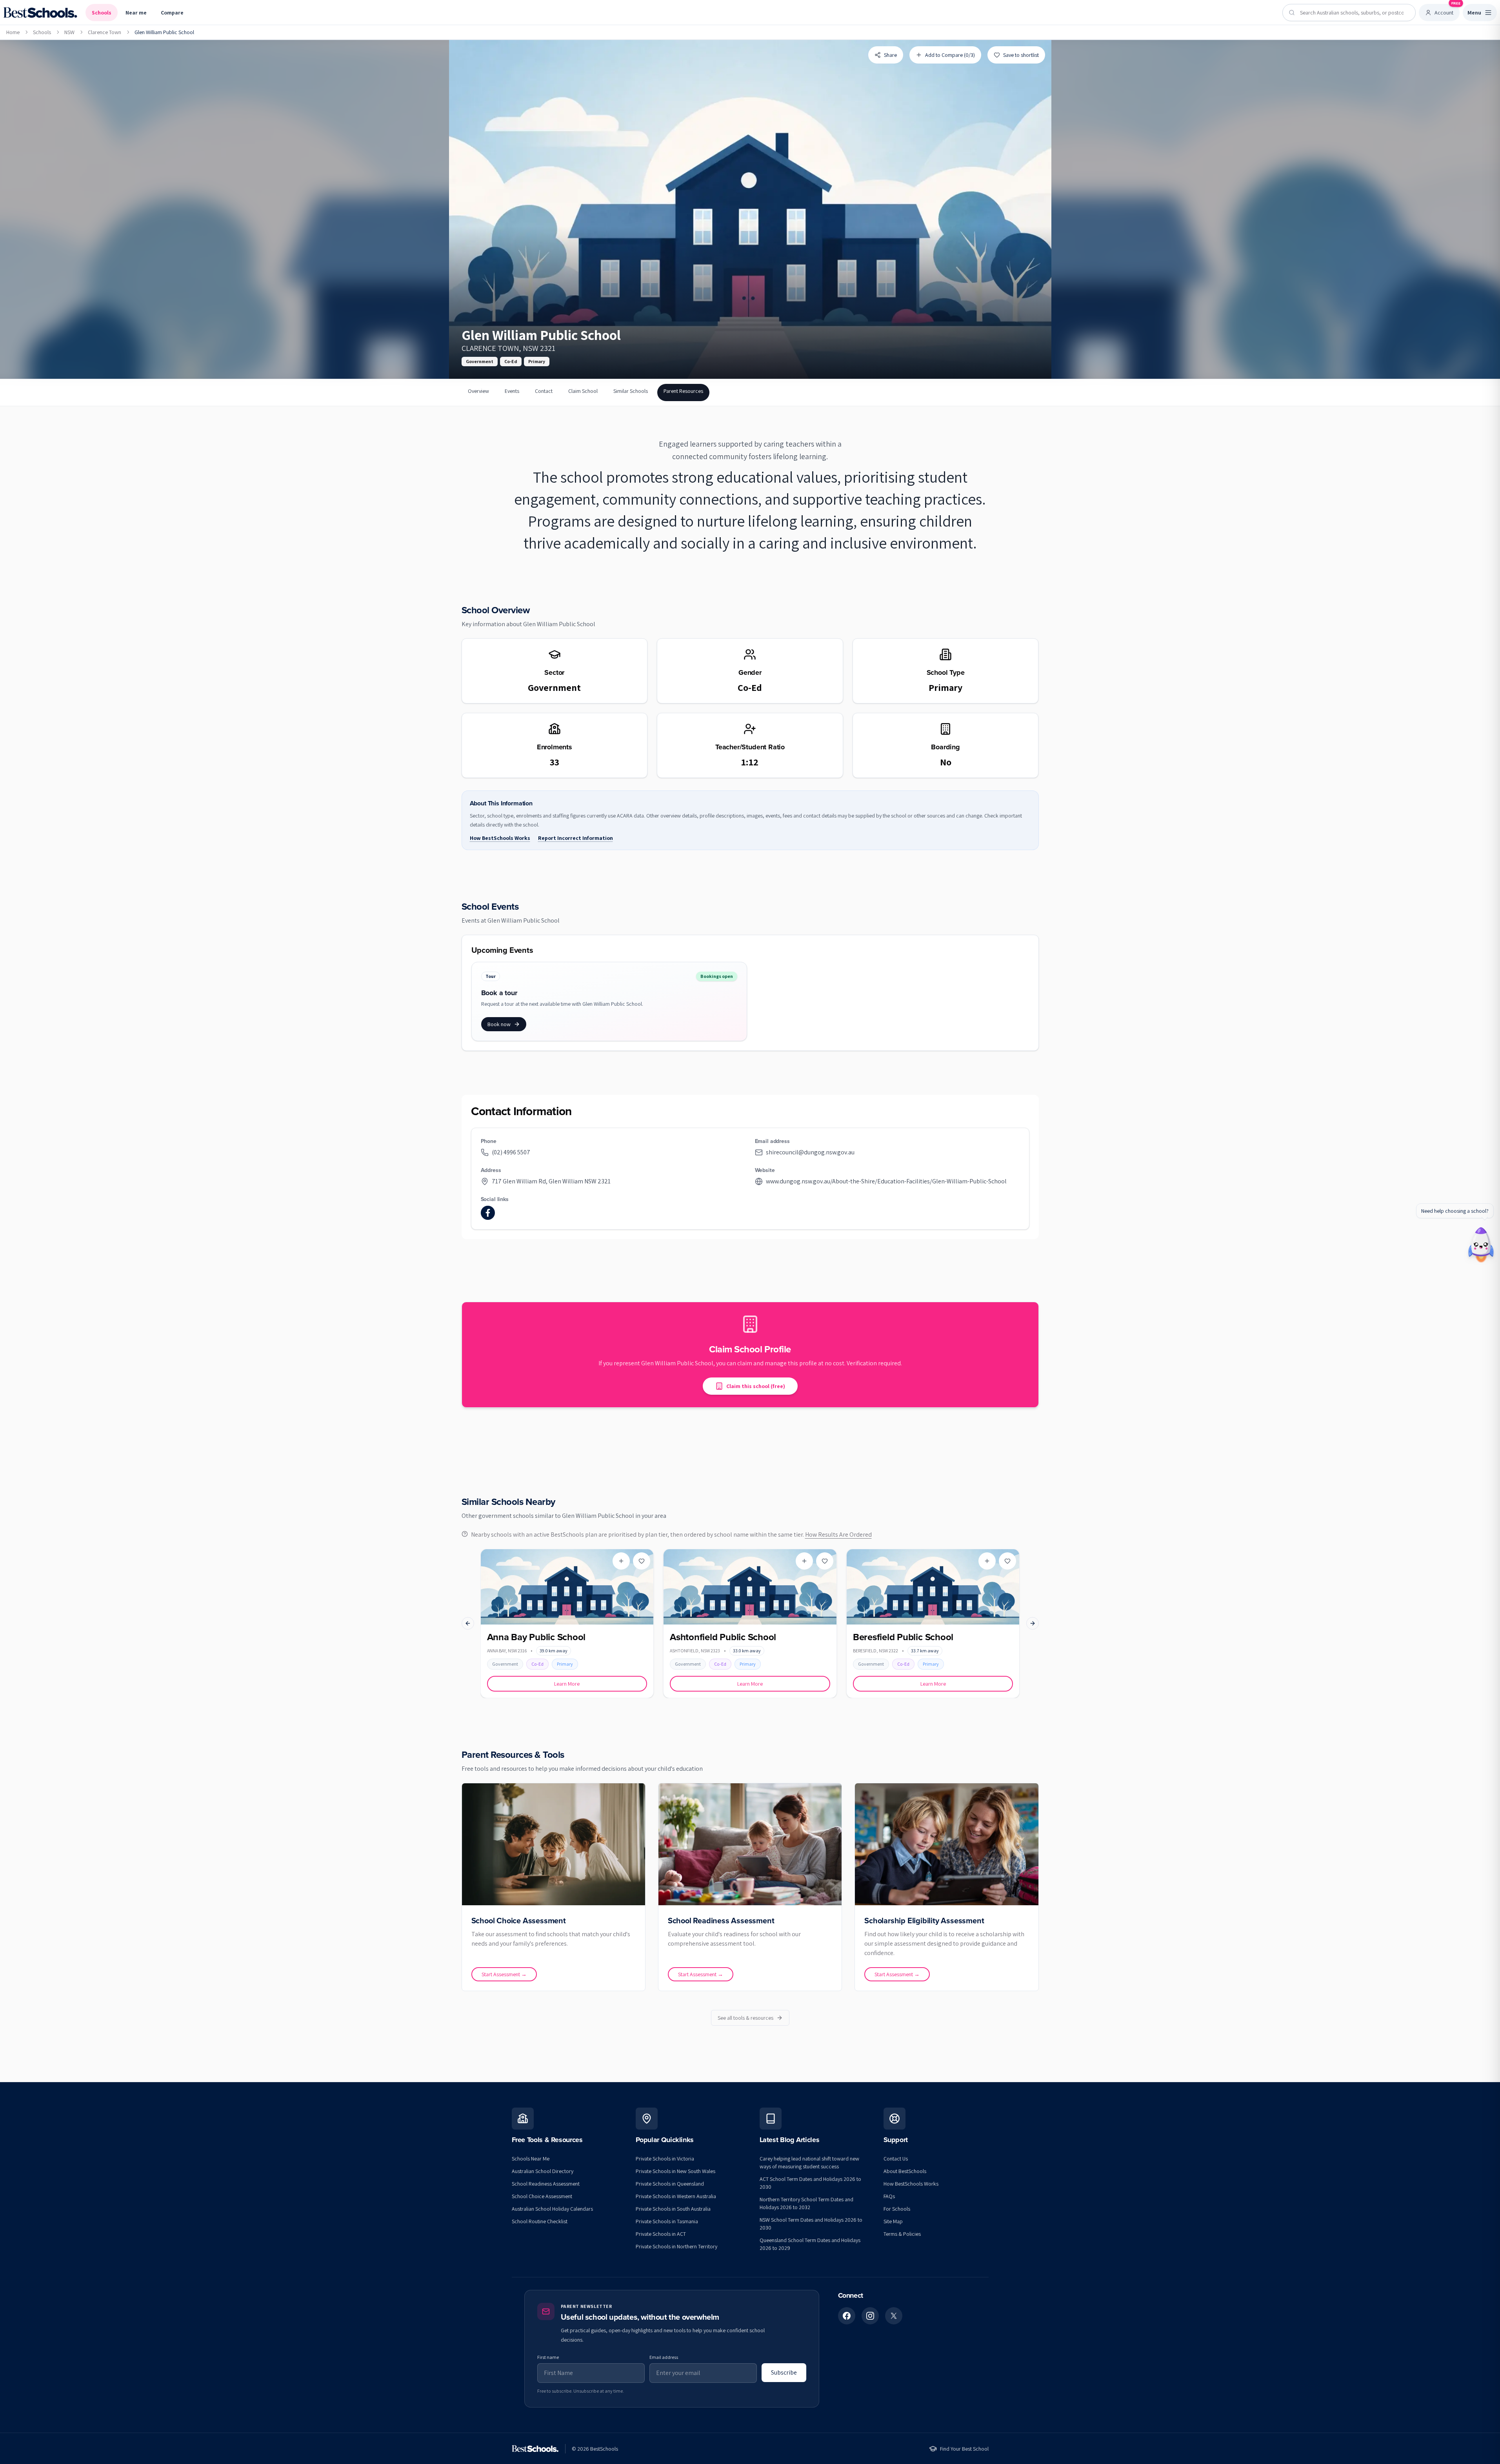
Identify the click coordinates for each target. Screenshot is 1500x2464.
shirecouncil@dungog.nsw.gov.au (810, 1152)
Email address (664, 2357)
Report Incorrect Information (575, 838)
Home (13, 32)
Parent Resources (683, 391)
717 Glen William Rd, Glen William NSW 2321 (551, 1181)
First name (548, 2357)
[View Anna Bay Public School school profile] (567, 1624)
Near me (136, 13)
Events (512, 391)
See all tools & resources (745, 2018)
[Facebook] (488, 1213)
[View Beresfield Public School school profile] (933, 1624)
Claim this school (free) (756, 1386)
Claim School (583, 391)
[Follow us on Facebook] (847, 2316)
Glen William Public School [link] (164, 32)
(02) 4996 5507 (511, 1152)
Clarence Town (105, 32)
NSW (69, 32)
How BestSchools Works (500, 838)
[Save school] (642, 1561)
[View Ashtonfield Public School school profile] (750, 1624)
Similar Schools (631, 391)
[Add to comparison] (621, 1561)
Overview (478, 391)
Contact (544, 391)
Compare (172, 13)
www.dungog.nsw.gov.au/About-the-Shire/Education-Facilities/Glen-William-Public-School (886, 1181)
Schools (102, 13)
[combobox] (1349, 13)
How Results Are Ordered (838, 1535)
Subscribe (784, 2372)
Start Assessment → (504, 1974)
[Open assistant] (1481, 1242)
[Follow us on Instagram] (870, 2316)
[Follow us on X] (894, 2316)
